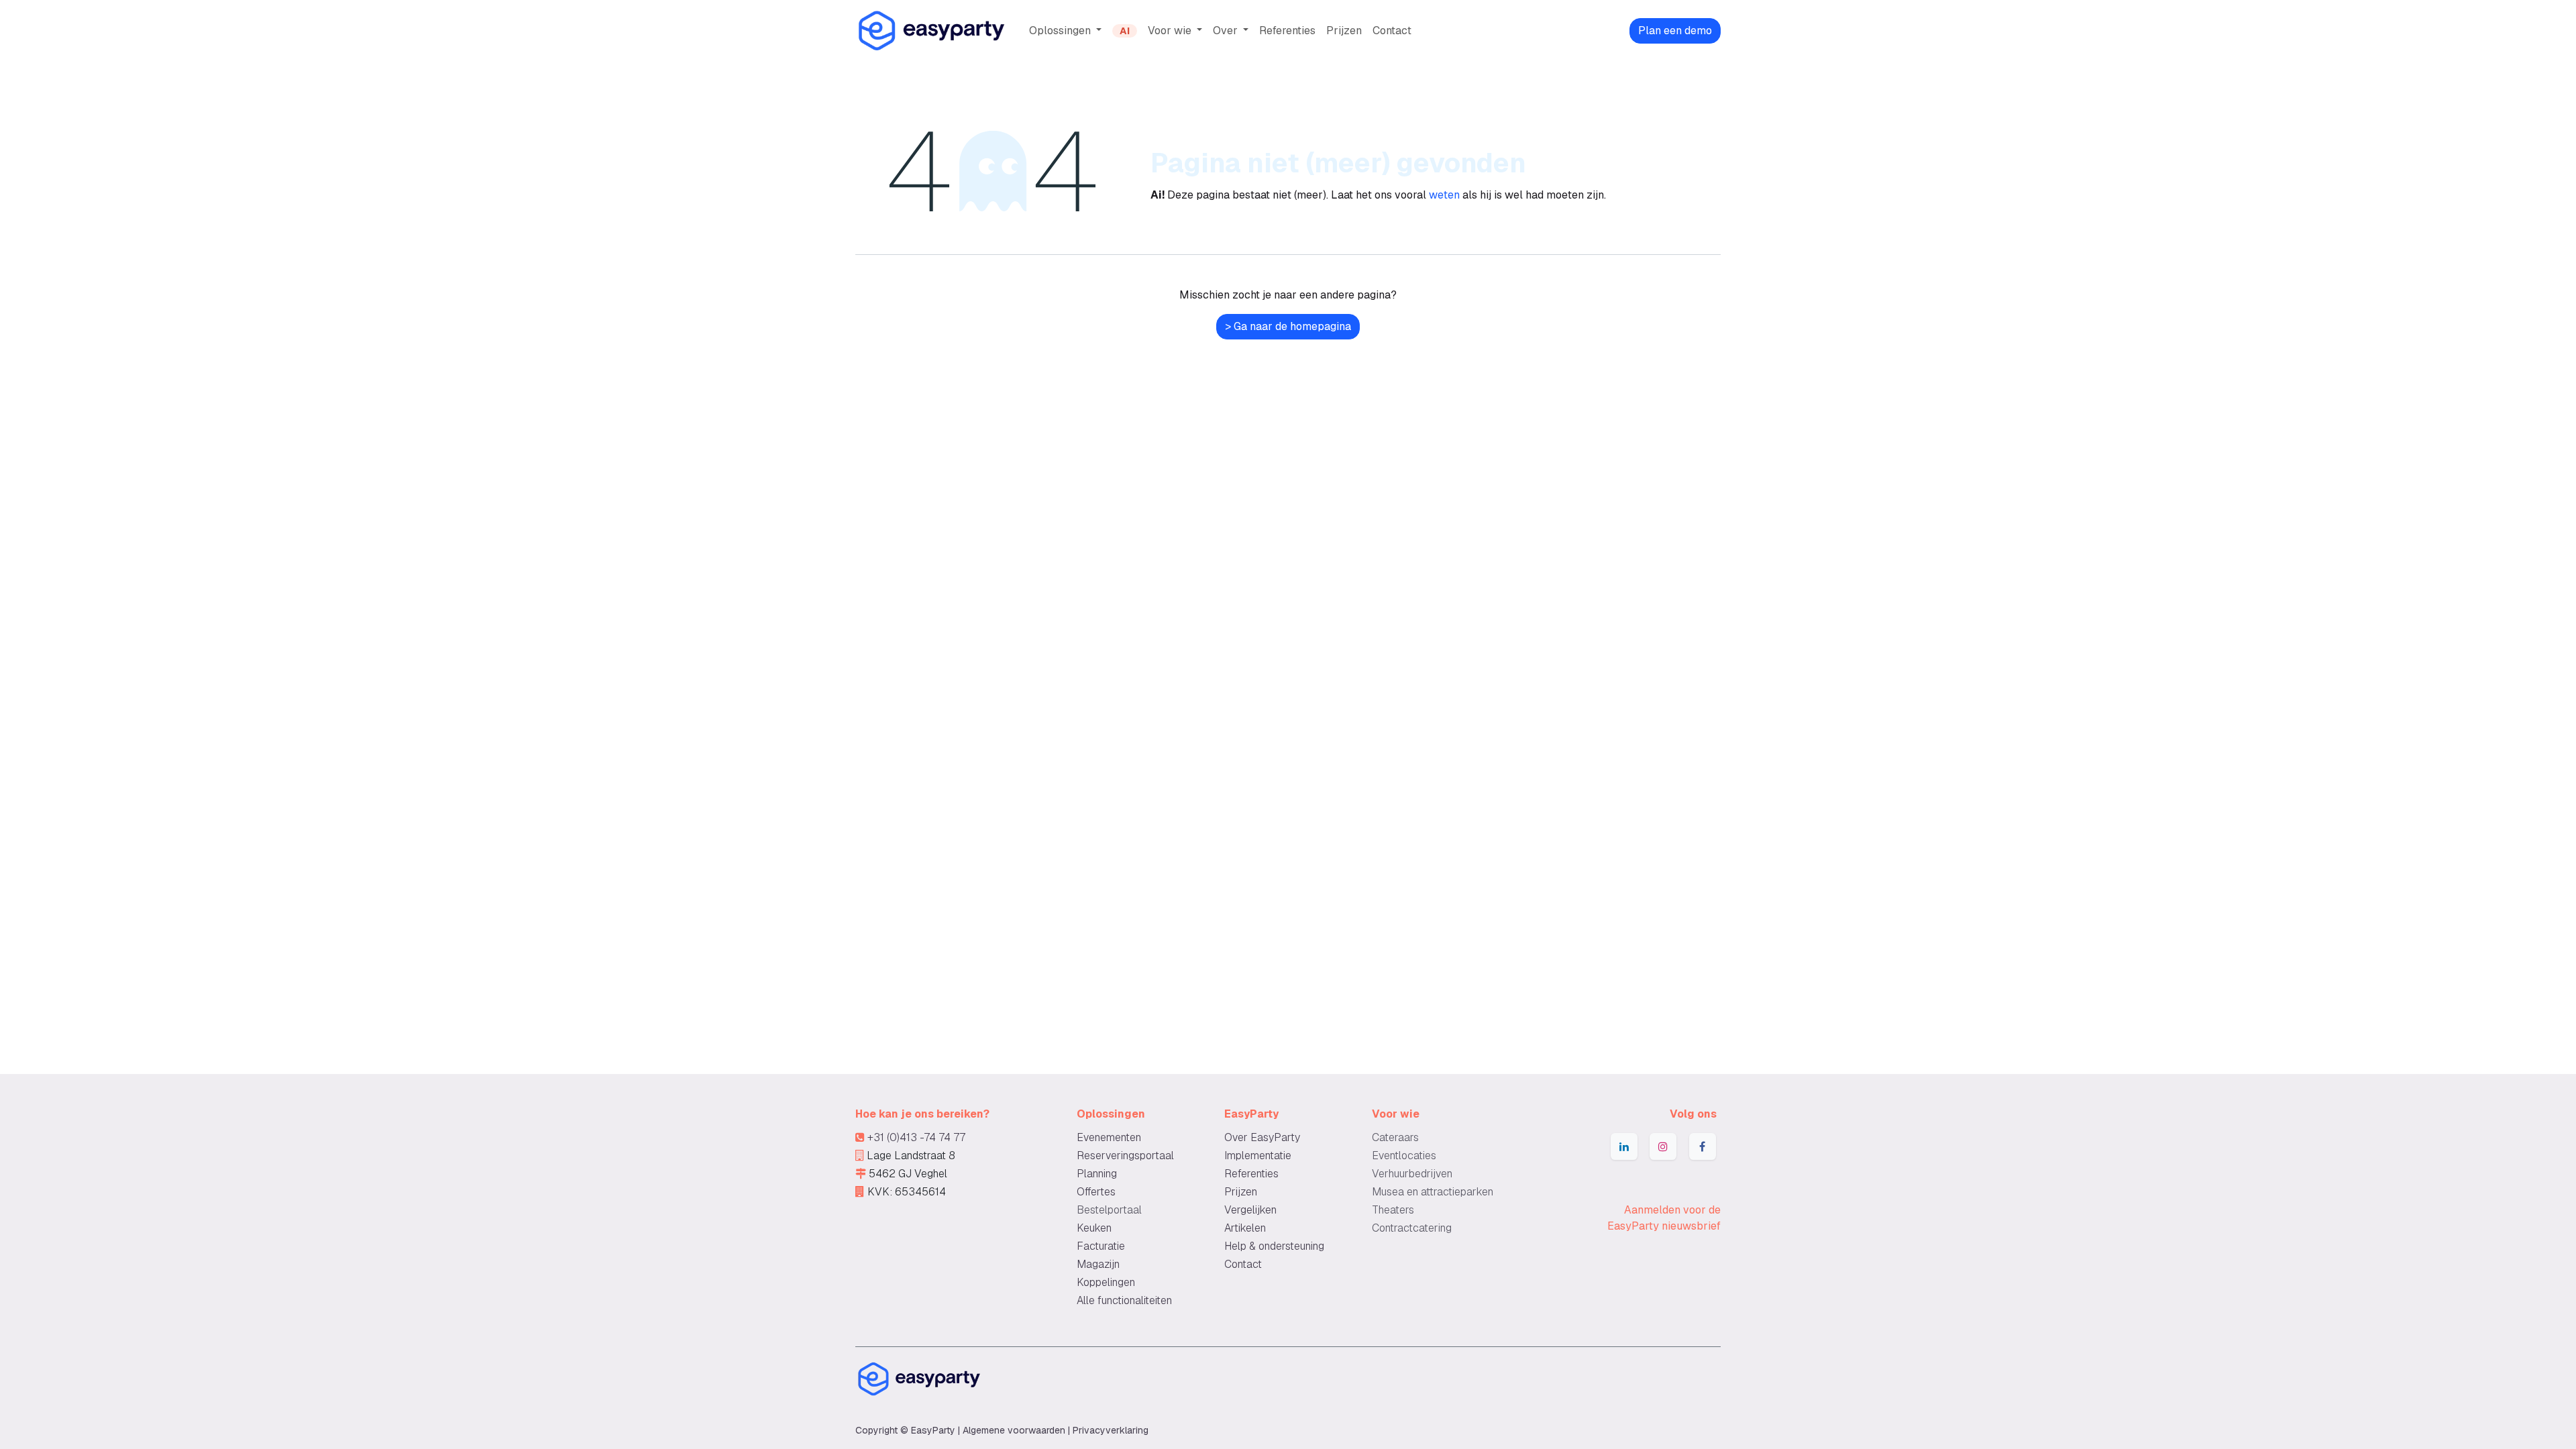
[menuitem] (1065, 31)
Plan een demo (1675, 31)
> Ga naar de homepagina (1288, 326)
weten (1444, 195)
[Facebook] (1703, 1146)
